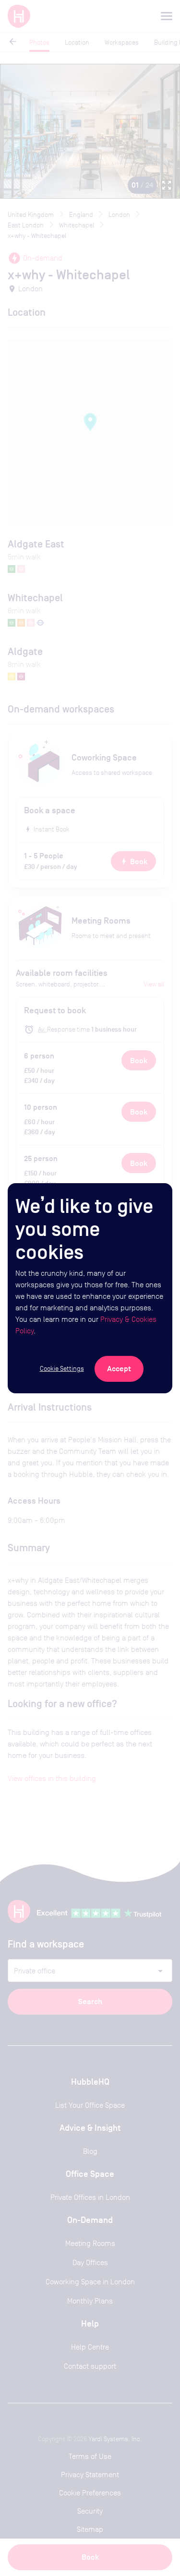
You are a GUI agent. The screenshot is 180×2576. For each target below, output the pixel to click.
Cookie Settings (62, 1368)
